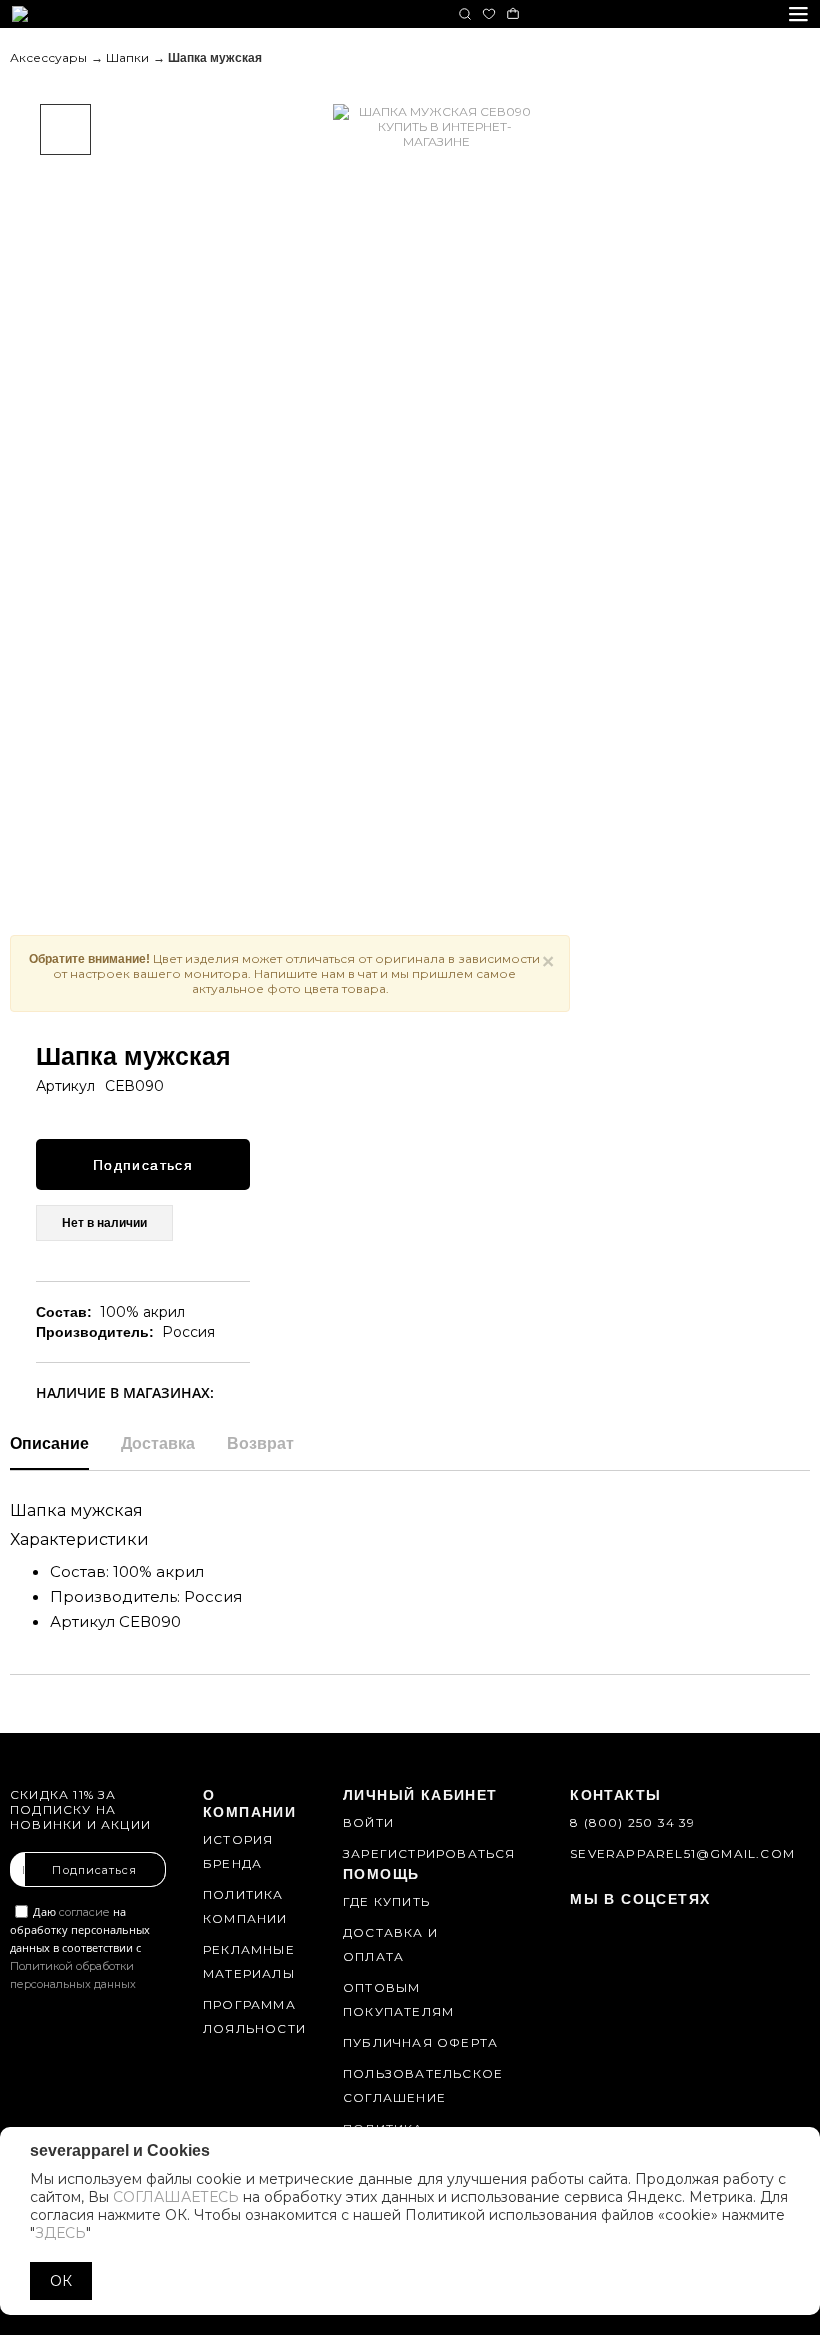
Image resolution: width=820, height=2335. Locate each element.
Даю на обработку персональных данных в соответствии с (80, 1947)
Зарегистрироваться (429, 1853)
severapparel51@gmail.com (682, 1853)
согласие (84, 1912)
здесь (60, 2233)
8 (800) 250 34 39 (632, 1822)
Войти (368, 1822)
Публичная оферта (420, 2042)
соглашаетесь (176, 2197)
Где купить (386, 1901)
